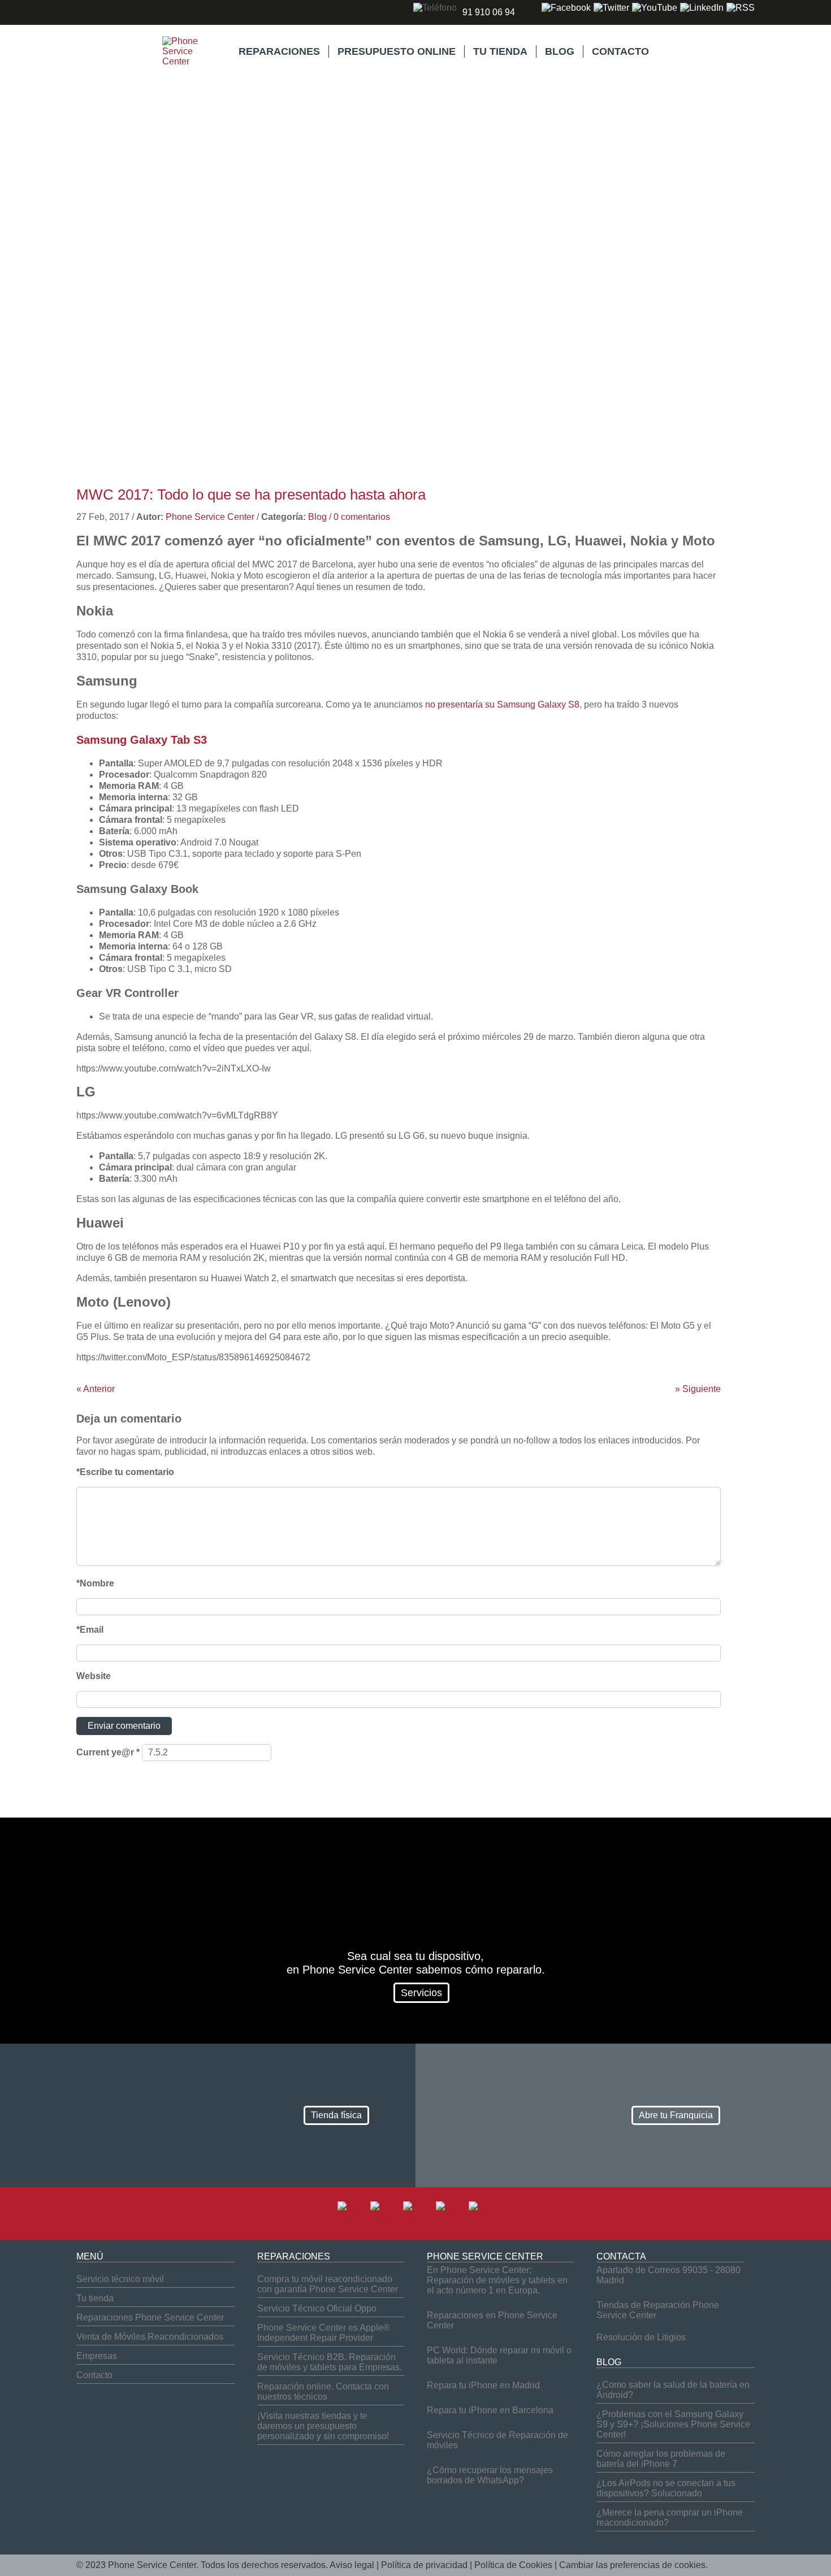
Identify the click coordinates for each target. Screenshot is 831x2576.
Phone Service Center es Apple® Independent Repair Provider (324, 2333)
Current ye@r (108, 1752)
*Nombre (95, 1583)
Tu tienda (95, 2298)
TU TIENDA (500, 51)
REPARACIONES (279, 51)
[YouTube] (655, 8)
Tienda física (336, 2115)
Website (94, 1676)
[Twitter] (611, 8)
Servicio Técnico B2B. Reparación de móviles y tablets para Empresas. (330, 2362)
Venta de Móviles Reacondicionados (150, 2337)
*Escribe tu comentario (125, 1472)
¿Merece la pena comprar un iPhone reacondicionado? (670, 2518)
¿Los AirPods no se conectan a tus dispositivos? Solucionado (666, 2488)
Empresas (97, 2356)
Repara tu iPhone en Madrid (483, 2385)
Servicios (421, 1993)
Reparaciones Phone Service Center (150, 2317)
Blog (317, 517)
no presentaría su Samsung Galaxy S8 (502, 704)
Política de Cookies (513, 2565)
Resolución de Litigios (641, 2337)
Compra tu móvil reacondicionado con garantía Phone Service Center (328, 2284)
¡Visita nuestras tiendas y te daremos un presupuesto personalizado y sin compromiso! (323, 2426)
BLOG (560, 51)
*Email (90, 1630)
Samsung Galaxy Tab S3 (142, 740)
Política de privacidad (424, 2565)
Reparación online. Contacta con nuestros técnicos (323, 2391)
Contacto (94, 2375)
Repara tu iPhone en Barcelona (490, 2410)
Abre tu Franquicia (676, 2115)
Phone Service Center (210, 517)
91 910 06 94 (489, 12)
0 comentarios (362, 517)
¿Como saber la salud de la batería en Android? (673, 2390)
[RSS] (741, 8)
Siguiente (698, 1389)
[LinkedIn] (702, 8)
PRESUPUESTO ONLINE (397, 51)
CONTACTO (620, 51)
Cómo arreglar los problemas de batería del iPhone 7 (661, 2459)
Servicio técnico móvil (120, 2279)
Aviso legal (352, 2565)
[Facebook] (566, 8)
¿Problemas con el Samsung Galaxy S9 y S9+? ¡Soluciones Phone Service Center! (673, 2424)
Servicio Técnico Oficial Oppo (317, 2308)
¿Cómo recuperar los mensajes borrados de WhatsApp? (490, 2475)
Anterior (96, 1389)
